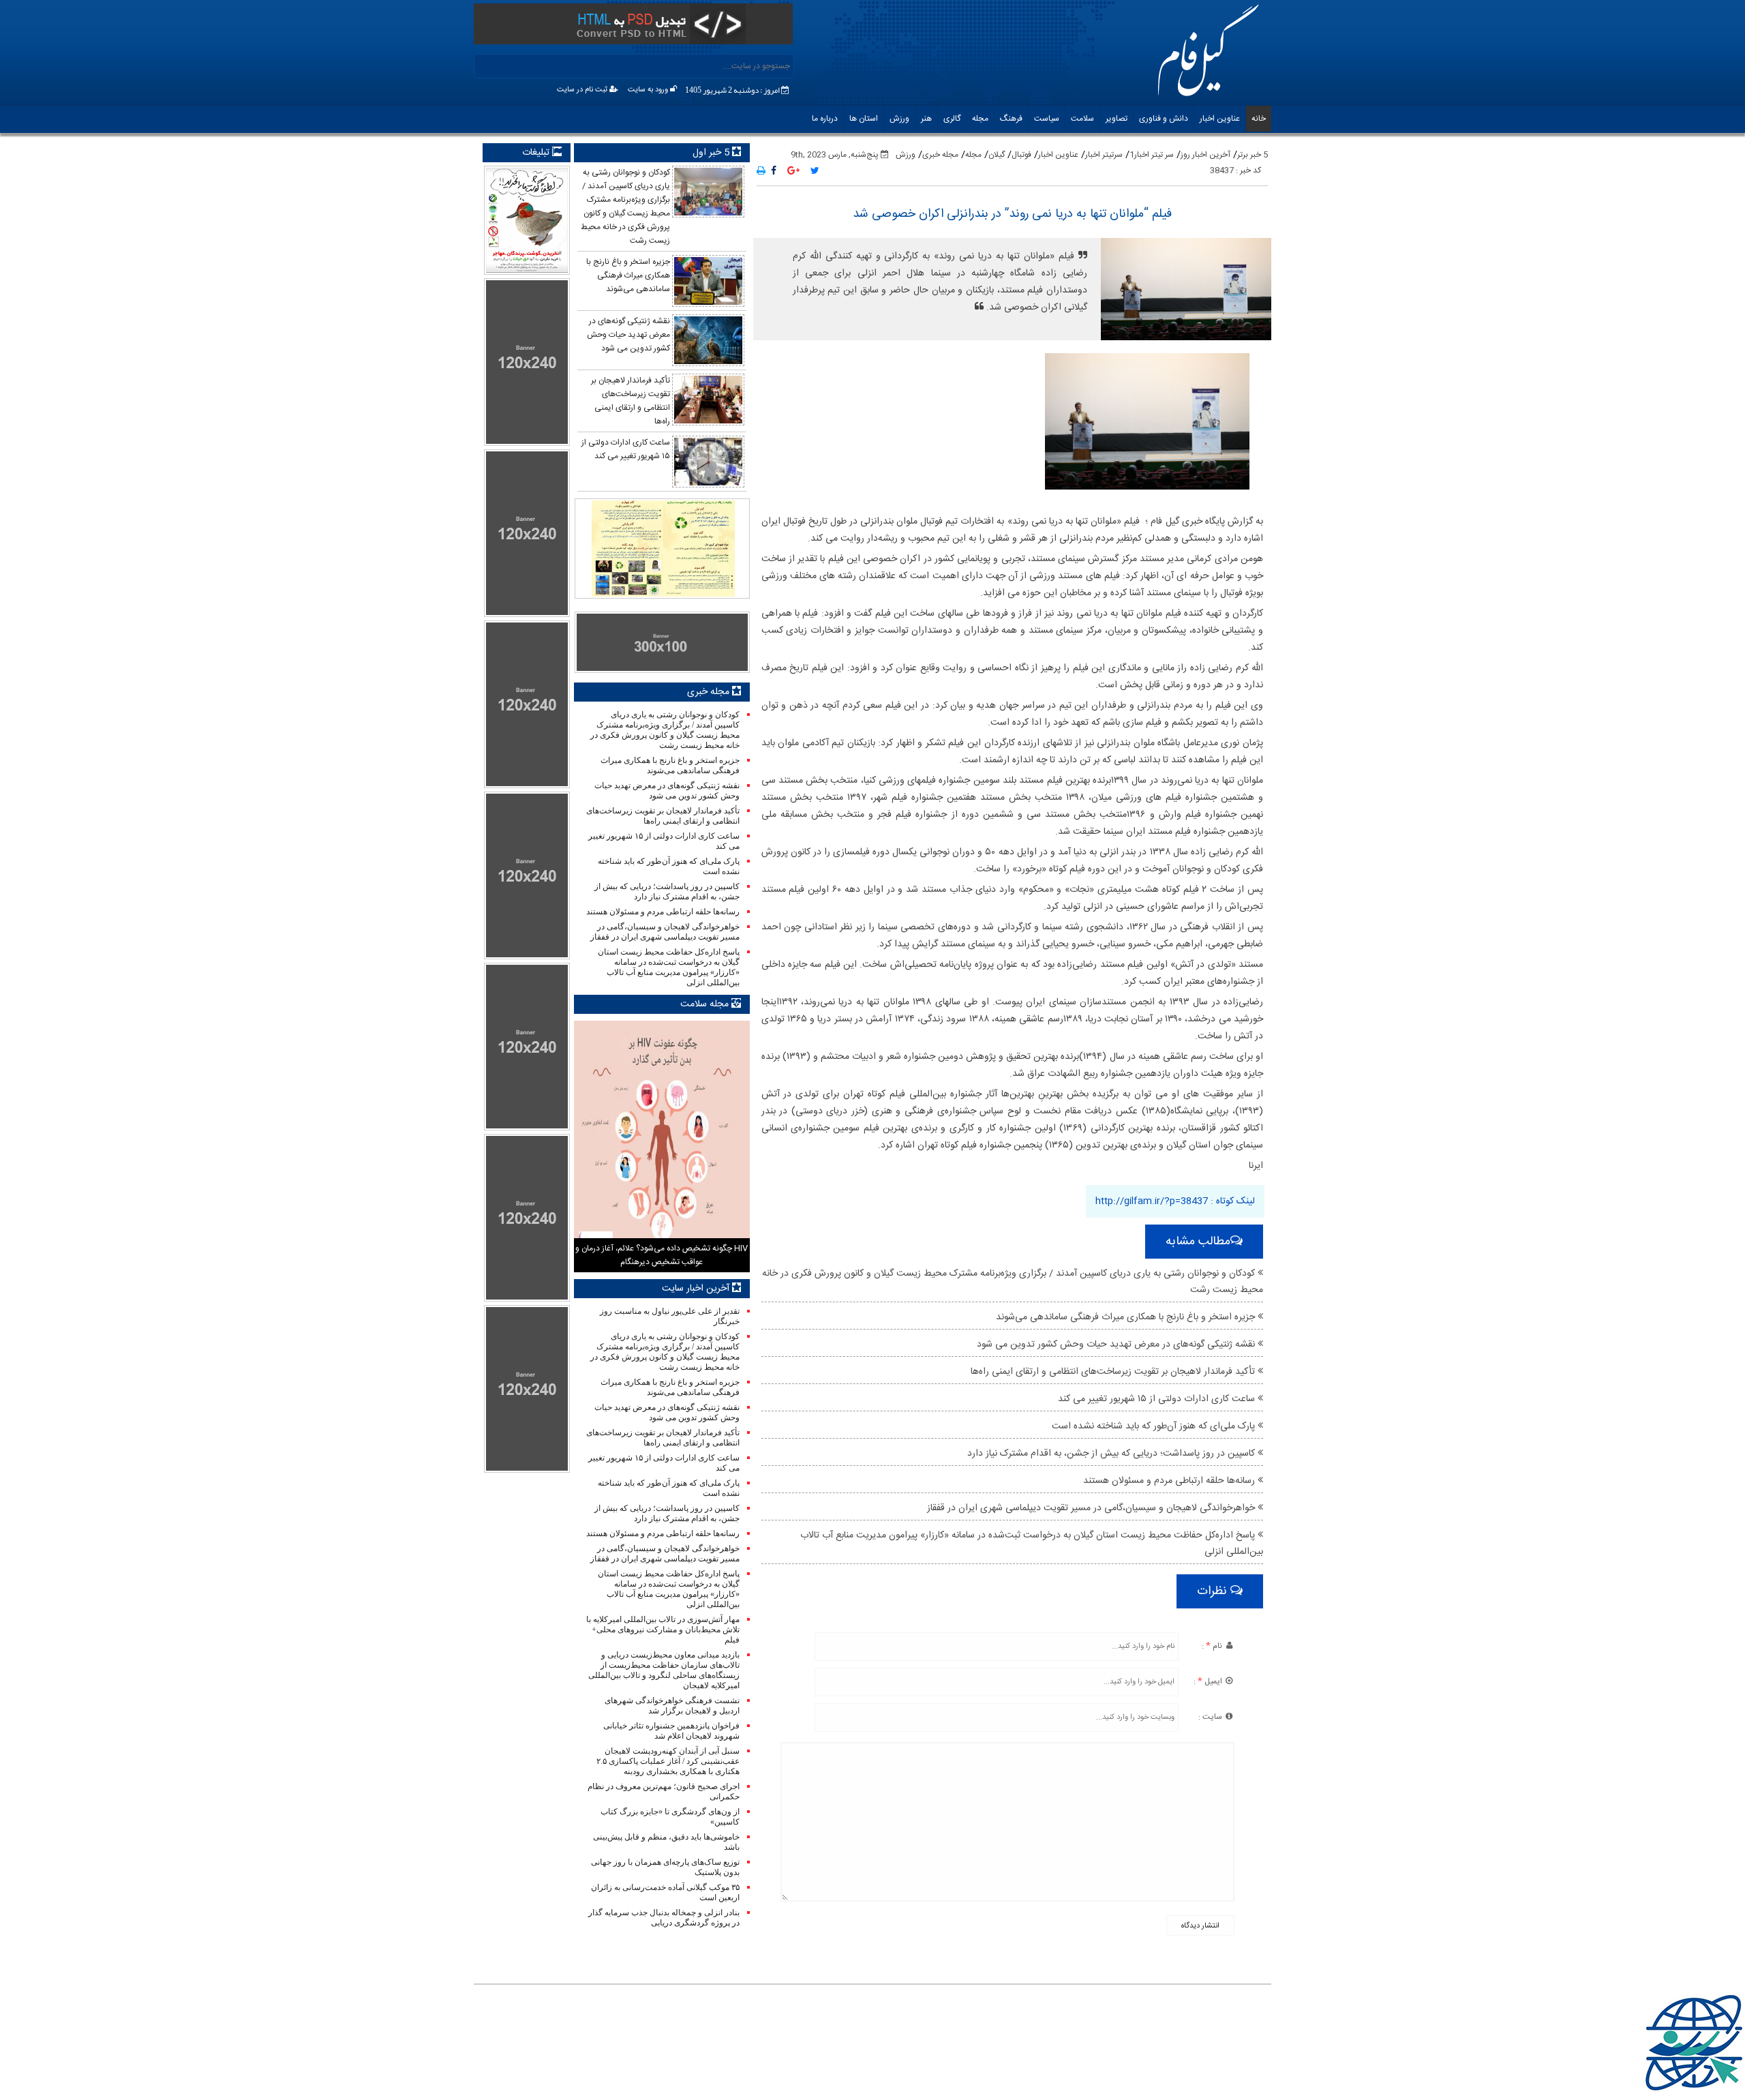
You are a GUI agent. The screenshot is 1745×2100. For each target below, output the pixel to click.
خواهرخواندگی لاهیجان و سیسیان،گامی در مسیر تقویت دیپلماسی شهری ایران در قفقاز (1092, 1508)
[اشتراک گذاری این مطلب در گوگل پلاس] (793, 172)
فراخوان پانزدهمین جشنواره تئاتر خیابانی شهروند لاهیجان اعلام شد (671, 1731)
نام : (1213, 1646)
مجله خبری (940, 155)
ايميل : (1209, 1681)
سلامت (1082, 119)
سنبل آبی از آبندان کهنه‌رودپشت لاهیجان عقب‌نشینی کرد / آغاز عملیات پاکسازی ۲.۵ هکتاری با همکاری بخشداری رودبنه (668, 1761)
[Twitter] (815, 172)
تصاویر (1117, 119)
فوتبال (1021, 155)
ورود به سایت (649, 90)
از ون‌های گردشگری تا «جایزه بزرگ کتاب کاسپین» (670, 1817)
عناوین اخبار (1220, 119)
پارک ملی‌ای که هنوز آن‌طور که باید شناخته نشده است (1155, 1426)
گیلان (997, 155)
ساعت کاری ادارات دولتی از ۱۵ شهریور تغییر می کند (1158, 1399)
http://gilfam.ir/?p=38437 (1152, 1201)
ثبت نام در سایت (583, 90)
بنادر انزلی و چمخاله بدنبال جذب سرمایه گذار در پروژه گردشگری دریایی (664, 1918)
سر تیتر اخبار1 (1152, 155)
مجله (980, 119)
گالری (952, 119)
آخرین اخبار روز (1205, 155)
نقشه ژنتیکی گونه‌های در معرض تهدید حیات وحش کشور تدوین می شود (1117, 1345)
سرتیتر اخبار (1104, 155)
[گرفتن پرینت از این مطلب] (761, 172)
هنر (926, 119)
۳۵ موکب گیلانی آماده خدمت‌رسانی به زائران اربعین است (665, 1892)
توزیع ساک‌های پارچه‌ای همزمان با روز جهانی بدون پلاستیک (665, 1867)
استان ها (864, 119)
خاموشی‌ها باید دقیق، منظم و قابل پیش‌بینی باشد (666, 1842)
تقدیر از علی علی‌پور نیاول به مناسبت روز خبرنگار (669, 1316)
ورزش (899, 119)
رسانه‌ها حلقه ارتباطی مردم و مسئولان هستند (1170, 1481)
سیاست (1047, 119)
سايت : (1211, 1717)
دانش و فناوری (1164, 119)
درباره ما (825, 119)
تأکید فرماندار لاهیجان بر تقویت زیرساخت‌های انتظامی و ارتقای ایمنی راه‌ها (1114, 1372)
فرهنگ (1011, 119)
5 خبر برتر (1253, 155)
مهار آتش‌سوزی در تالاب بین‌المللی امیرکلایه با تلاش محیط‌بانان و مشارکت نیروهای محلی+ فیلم (663, 1630)
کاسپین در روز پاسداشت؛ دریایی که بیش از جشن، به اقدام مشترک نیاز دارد (1112, 1454)
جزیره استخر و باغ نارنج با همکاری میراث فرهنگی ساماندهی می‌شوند (1127, 1317)
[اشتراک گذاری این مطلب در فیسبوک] (774, 172)
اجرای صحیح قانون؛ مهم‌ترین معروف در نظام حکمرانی (663, 1791)
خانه (1259, 119)
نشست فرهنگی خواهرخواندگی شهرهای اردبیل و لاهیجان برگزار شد (672, 1706)
